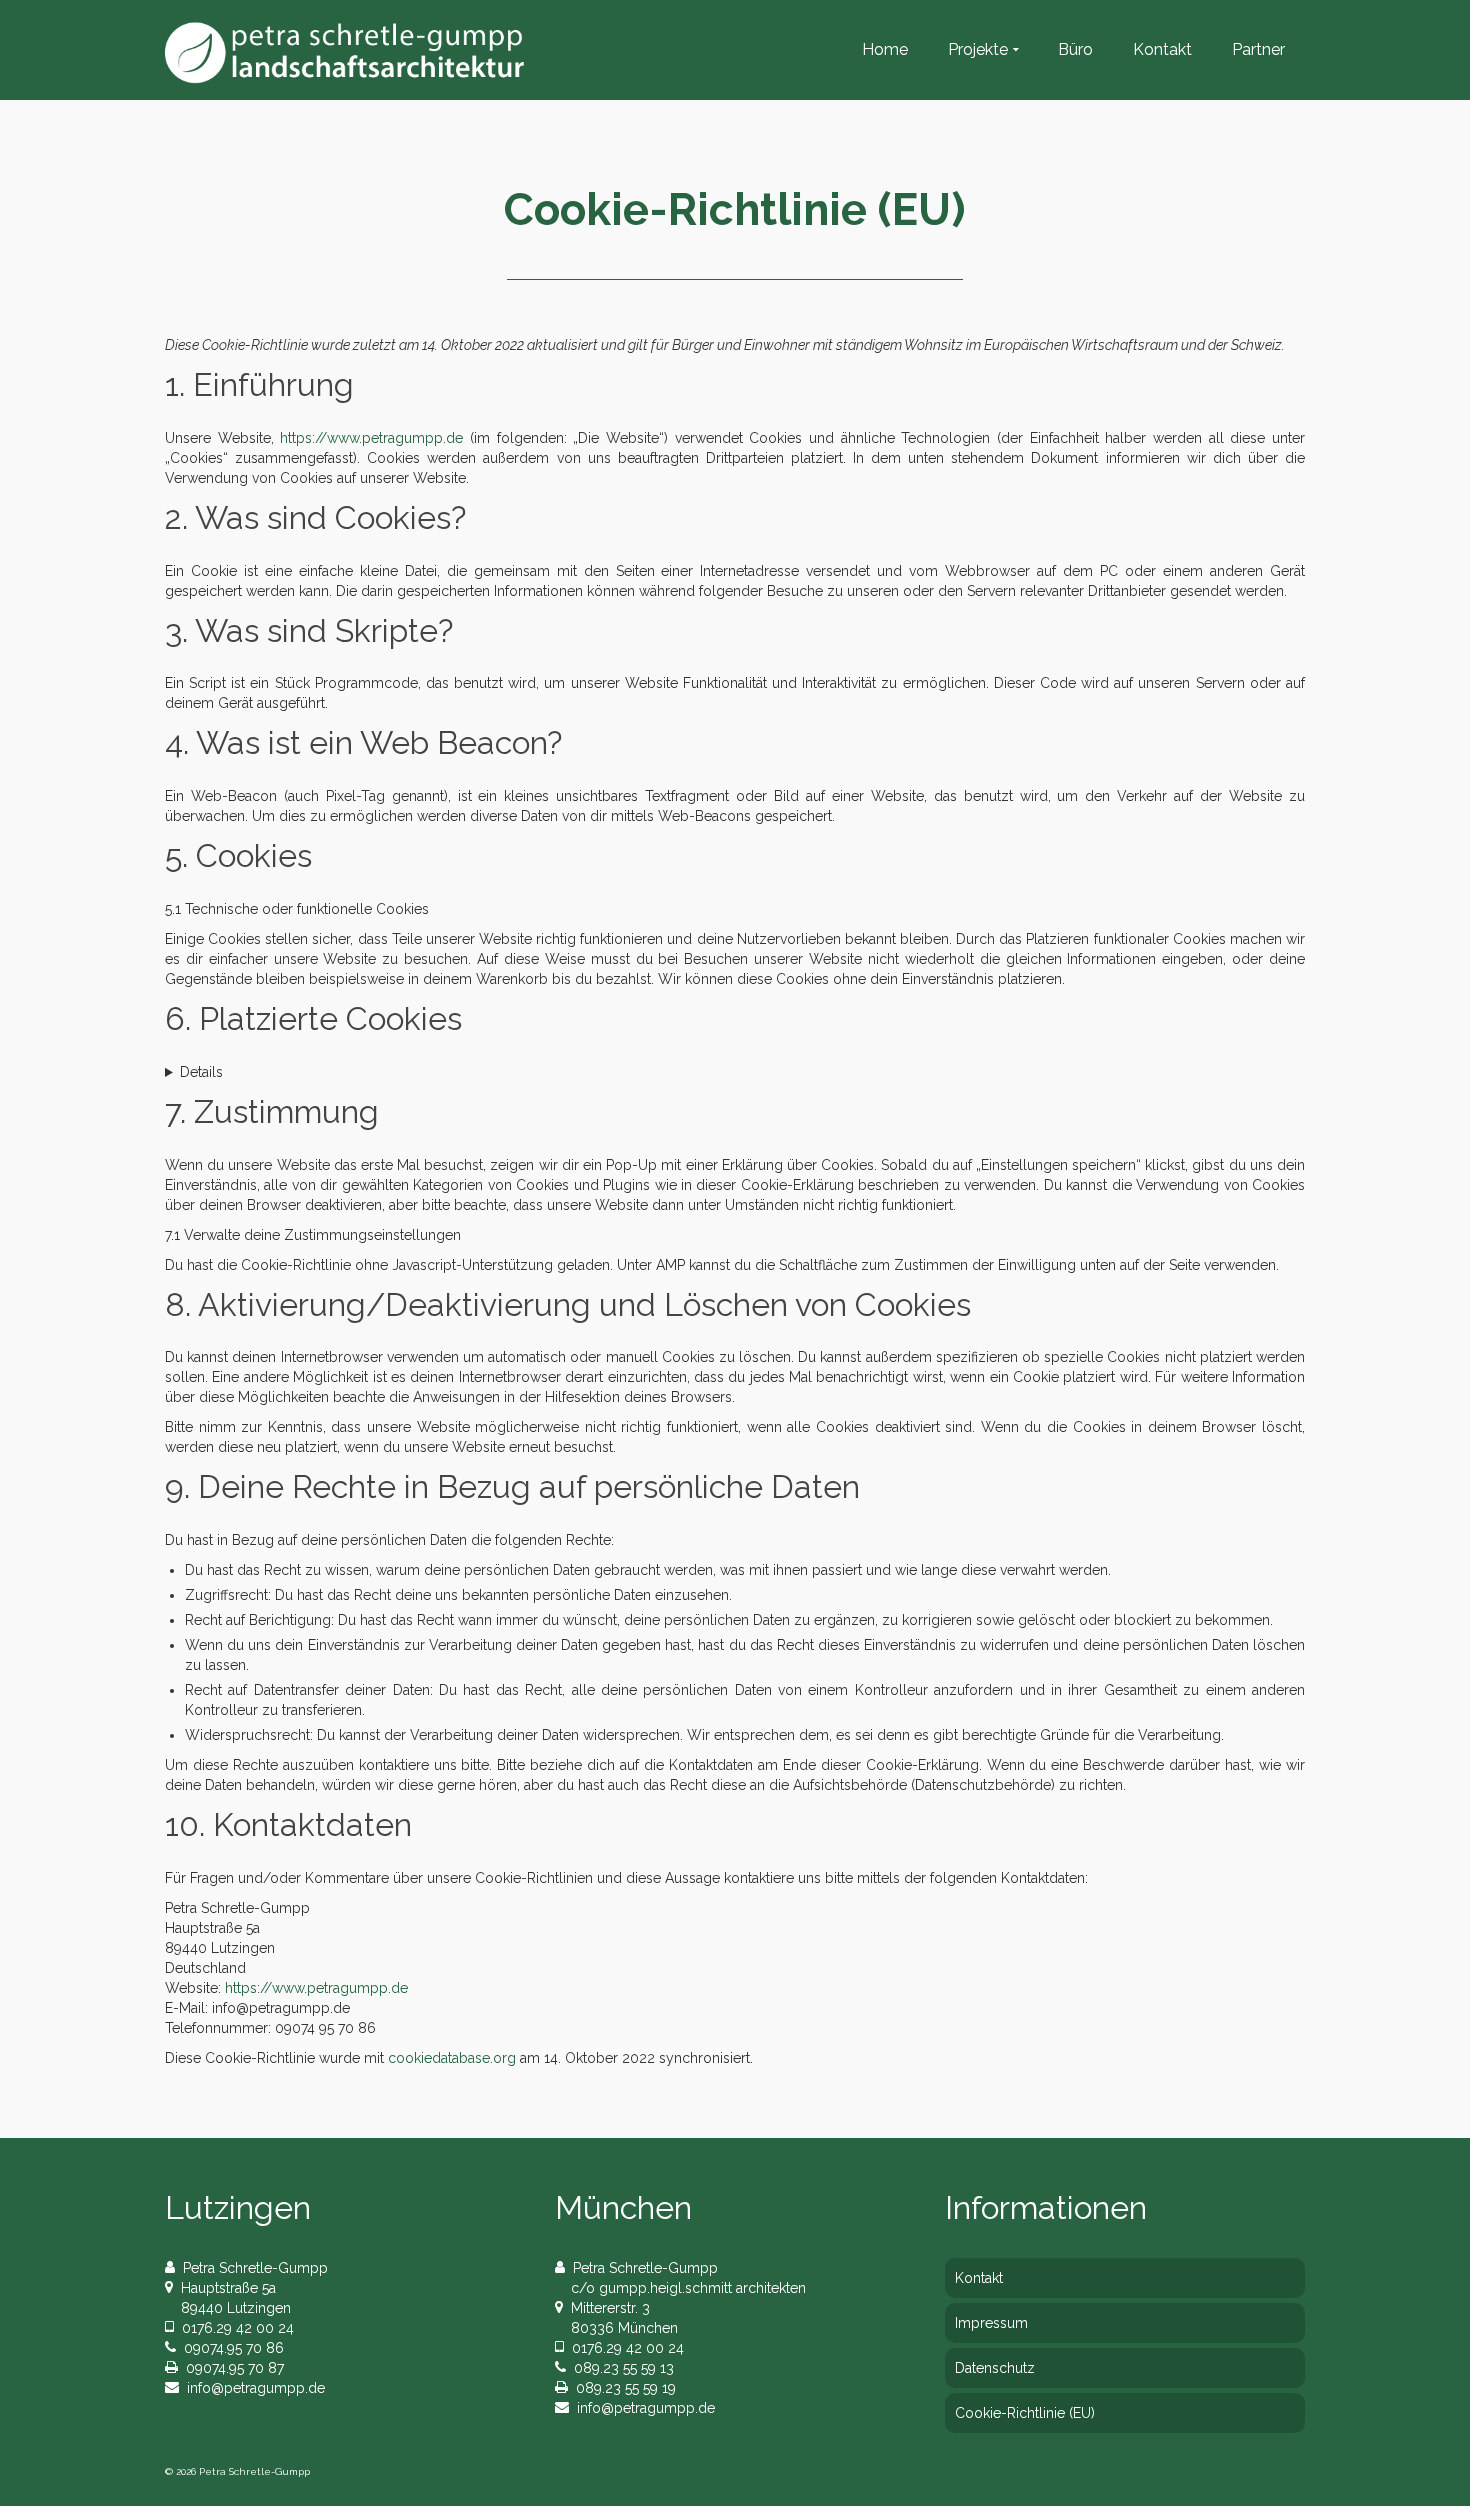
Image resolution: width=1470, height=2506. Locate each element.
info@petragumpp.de (252, 2388)
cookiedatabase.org (452, 2058)
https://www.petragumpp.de (371, 438)
